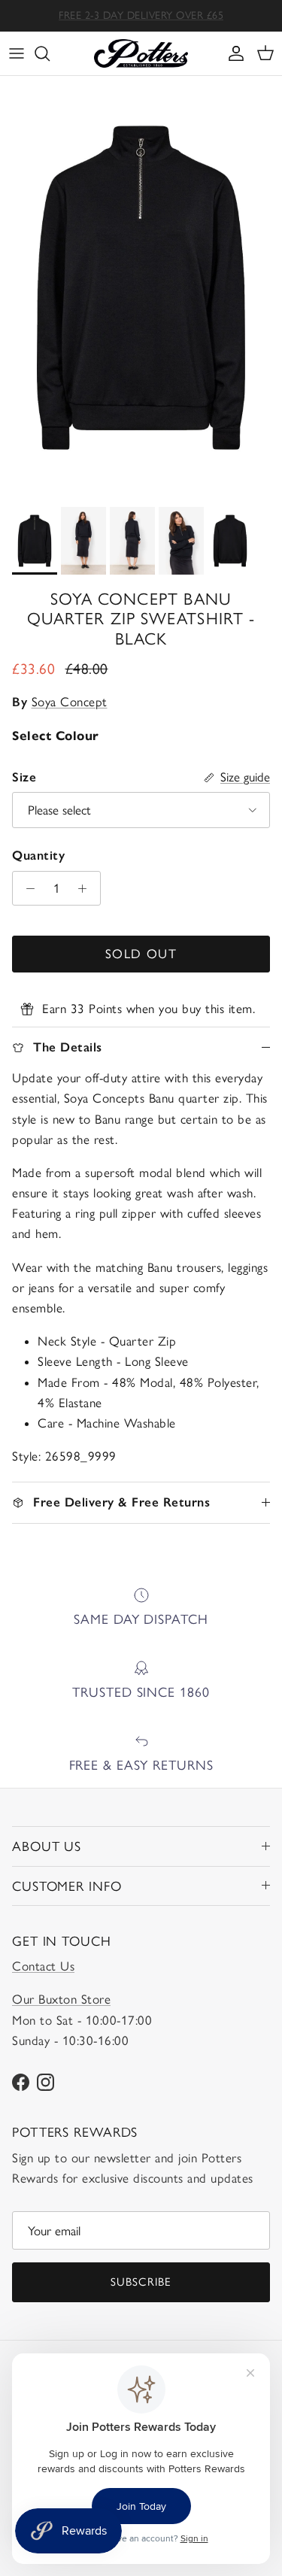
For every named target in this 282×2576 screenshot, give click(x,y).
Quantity (38, 855)
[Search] (50, 53)
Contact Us (43, 1966)
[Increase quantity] (86, 888)
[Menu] (17, 53)
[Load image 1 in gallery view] (141, 288)
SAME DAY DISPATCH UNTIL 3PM (141, 20)
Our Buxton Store (61, 1999)
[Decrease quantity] (26, 888)
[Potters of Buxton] (141, 53)
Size (24, 777)
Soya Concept (70, 702)
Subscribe (141, 2282)
